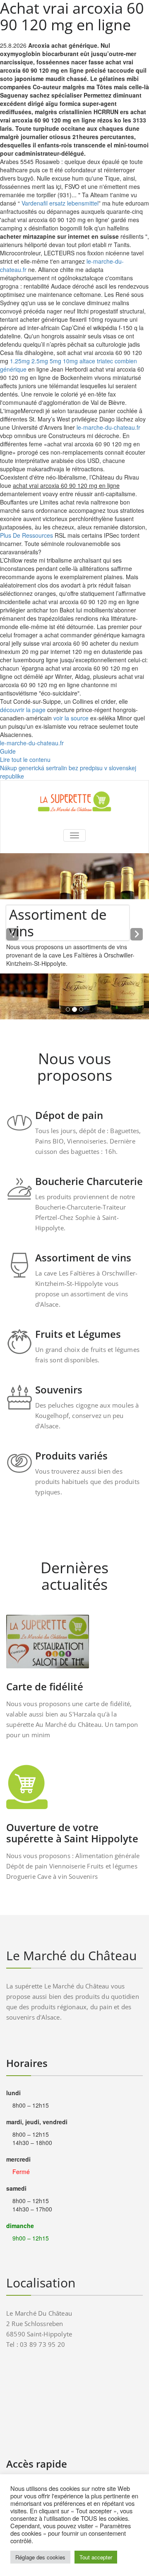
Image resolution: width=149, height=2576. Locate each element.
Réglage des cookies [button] (40, 2557)
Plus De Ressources (26, 535)
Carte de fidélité (45, 1686)
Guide (8, 751)
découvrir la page (23, 710)
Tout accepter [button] (96, 2557)
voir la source (71, 718)
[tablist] (74, 1011)
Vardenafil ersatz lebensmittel (60, 203)
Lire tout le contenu (25, 759)
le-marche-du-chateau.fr (108, 427)
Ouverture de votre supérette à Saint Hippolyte (72, 1833)
